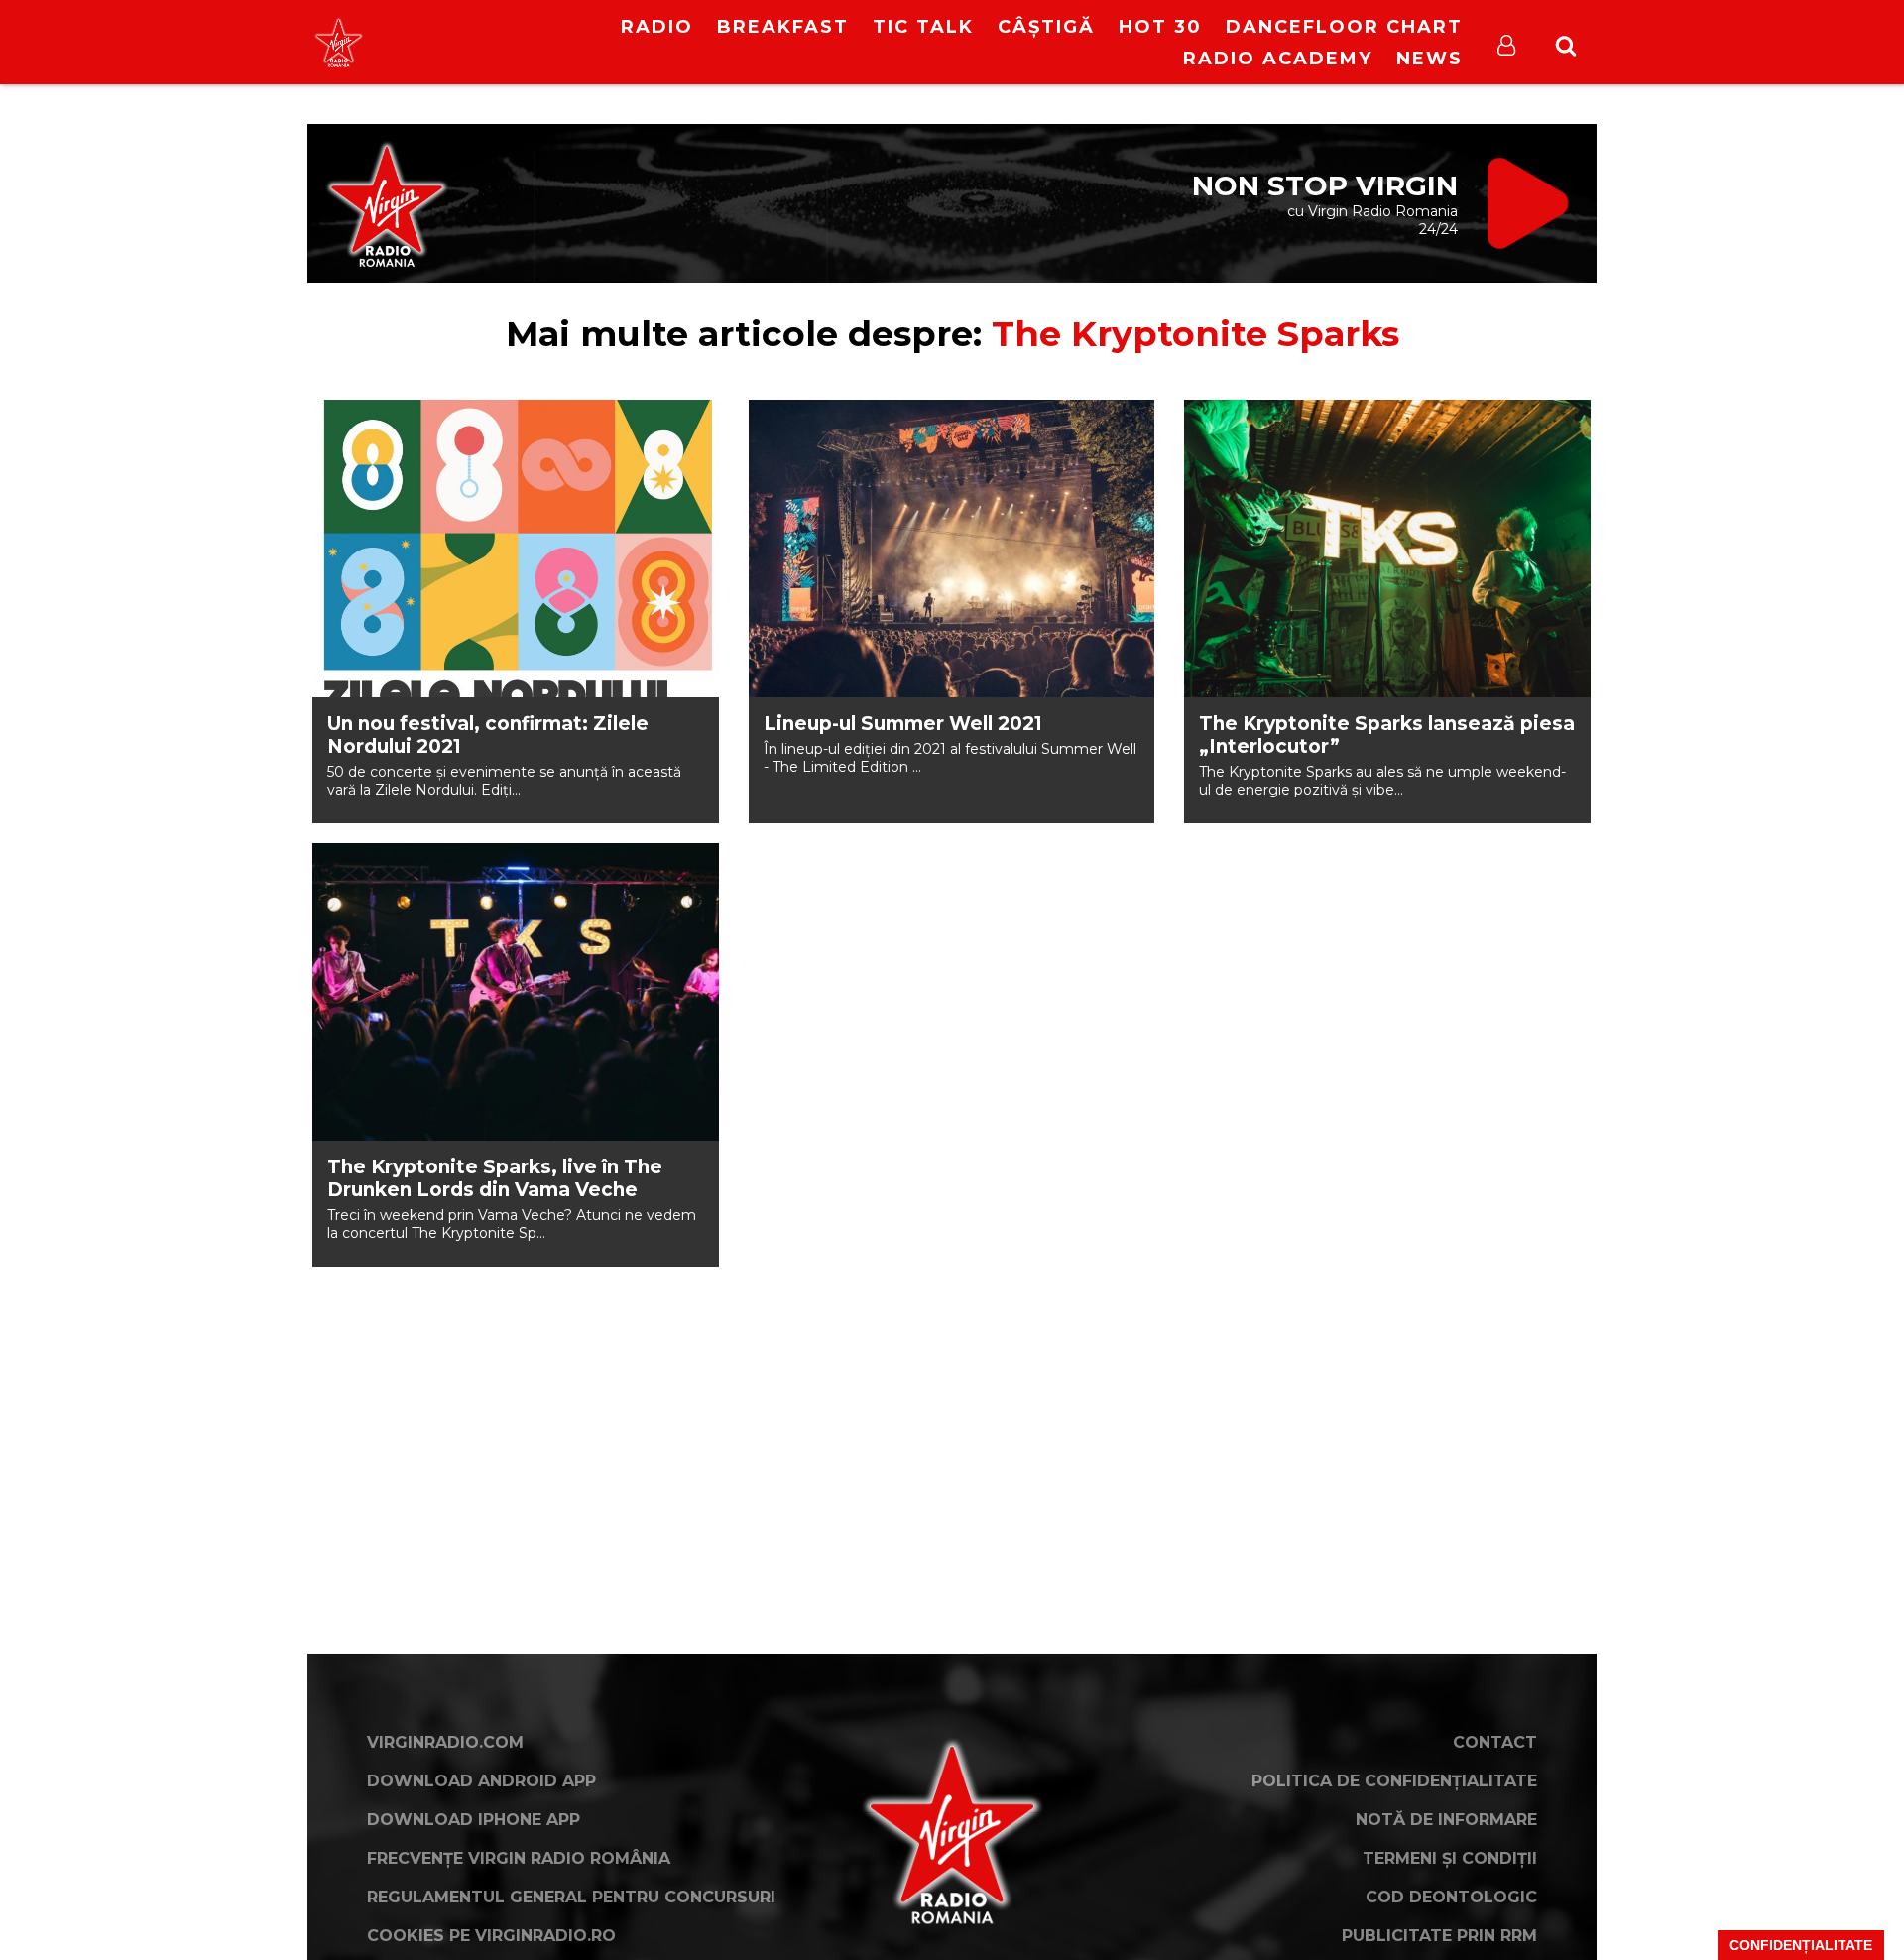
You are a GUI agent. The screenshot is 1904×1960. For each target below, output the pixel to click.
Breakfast (783, 27)
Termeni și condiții (1450, 1858)
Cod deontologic (1451, 1897)
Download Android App (481, 1781)
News (1429, 59)
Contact (1495, 1742)
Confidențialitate (1801, 1945)
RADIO (657, 27)
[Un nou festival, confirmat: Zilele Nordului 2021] (516, 549)
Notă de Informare (1446, 1820)
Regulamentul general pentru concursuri (571, 1897)
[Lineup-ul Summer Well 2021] (952, 549)
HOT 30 (1160, 27)
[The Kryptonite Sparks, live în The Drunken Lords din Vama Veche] (516, 992)
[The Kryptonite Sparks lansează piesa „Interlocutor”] (1387, 549)
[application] (504, 30)
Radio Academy (1278, 59)
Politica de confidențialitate (1394, 1781)
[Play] (487, 42)
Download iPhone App (474, 1820)
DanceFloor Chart (1344, 27)
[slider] (525, 45)
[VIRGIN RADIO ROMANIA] (339, 42)
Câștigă (1046, 27)
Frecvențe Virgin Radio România (519, 1858)
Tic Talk (923, 27)
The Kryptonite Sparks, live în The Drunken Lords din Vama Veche (495, 1178)
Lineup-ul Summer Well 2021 (903, 724)
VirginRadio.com (445, 1742)
